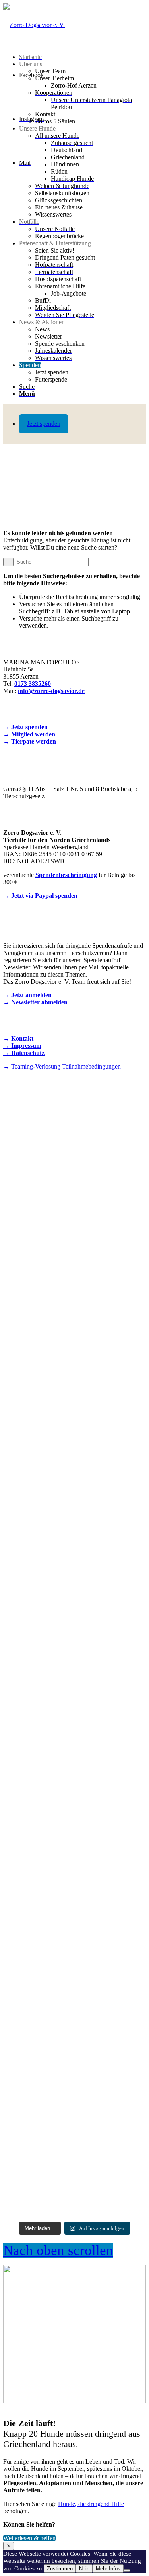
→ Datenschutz (24, 1053)
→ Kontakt (18, 1038)
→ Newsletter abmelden (35, 1002)
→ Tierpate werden (30, 741)
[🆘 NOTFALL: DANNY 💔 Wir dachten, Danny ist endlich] (74, 1724)
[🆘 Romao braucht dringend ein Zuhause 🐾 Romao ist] (74, 1931)
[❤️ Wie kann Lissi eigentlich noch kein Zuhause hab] (74, 2131)
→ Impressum (22, 1046)
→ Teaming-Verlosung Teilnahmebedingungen (62, 1066)
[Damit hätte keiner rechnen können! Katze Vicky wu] (74, 1196)
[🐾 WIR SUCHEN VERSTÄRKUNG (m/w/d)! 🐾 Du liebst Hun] (74, 1370)
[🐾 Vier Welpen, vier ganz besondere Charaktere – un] (74, 1542)
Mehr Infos (108, 2569)
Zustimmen (60, 2569)
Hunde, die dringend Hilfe (91, 2504)
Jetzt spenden (44, 424)
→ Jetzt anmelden (27, 995)
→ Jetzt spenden (25, 727)
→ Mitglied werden (29, 734)
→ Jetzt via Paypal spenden (40, 896)
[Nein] (127, 2570)
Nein (84, 2569)
